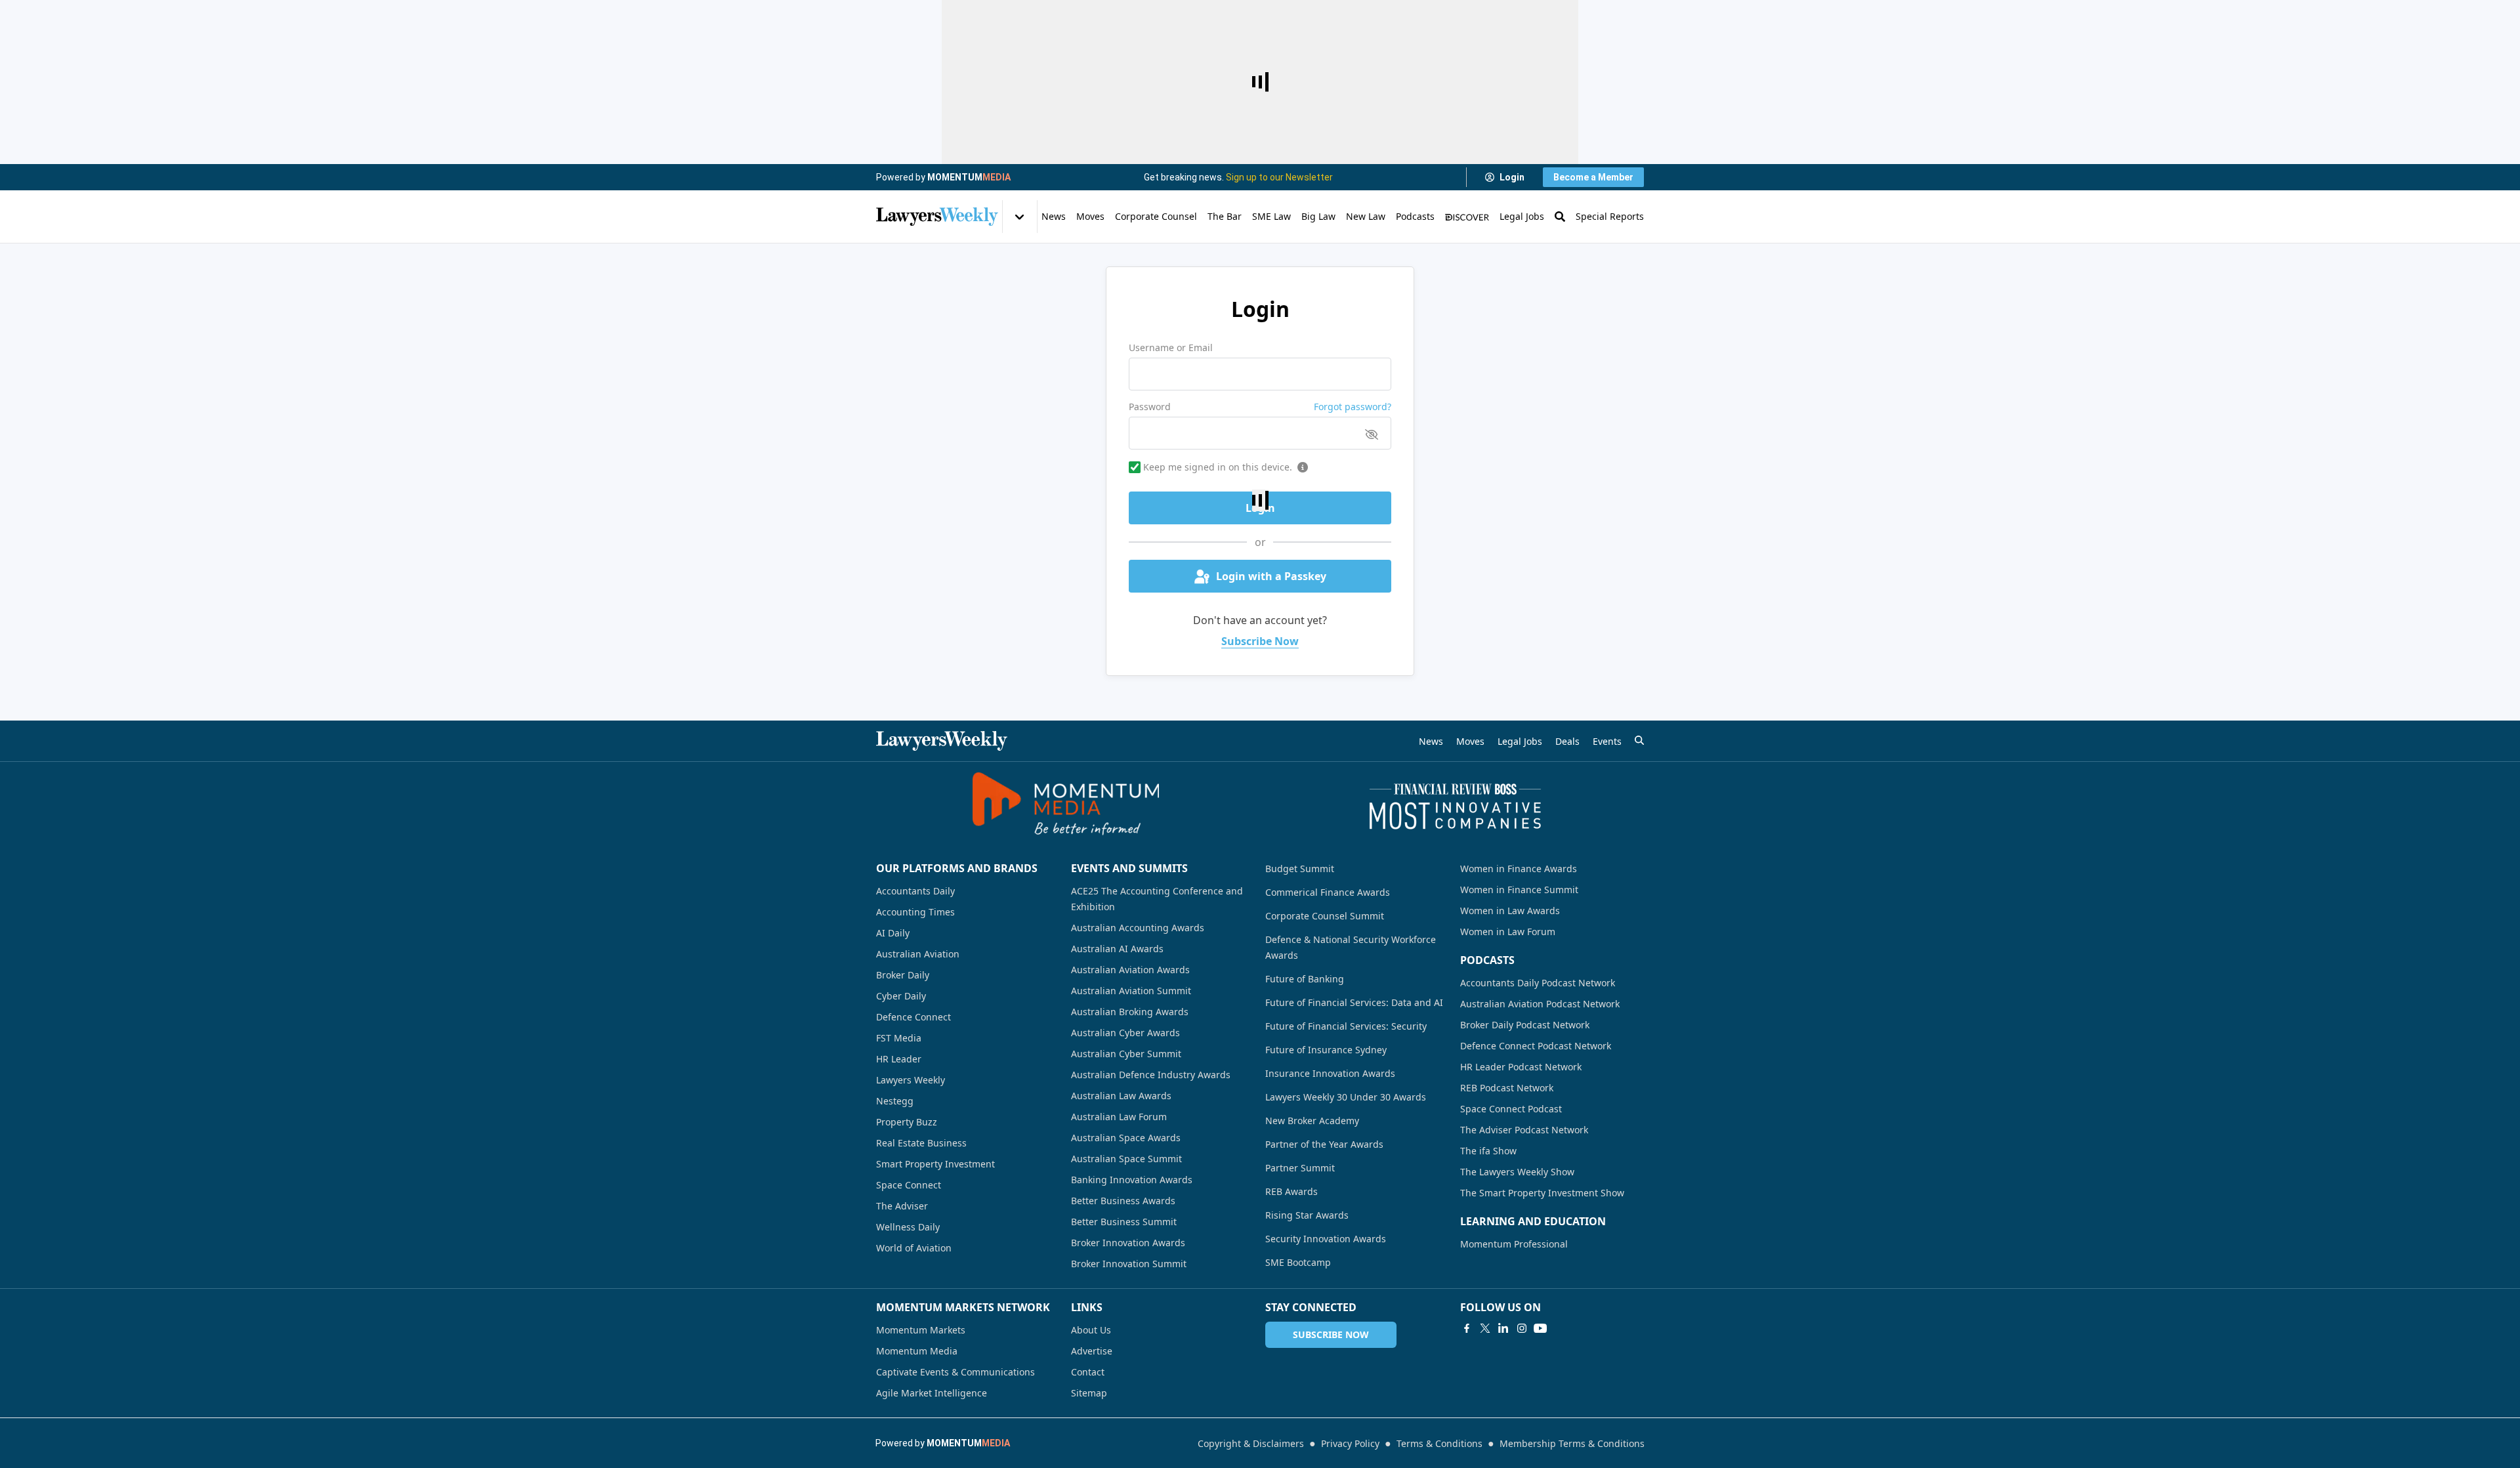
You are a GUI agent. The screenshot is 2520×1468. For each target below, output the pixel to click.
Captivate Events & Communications (955, 1372)
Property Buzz (907, 1122)
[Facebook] (1467, 1328)
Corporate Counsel (1156, 216)
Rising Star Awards (1307, 1215)
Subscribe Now (1260, 641)
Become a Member (1593, 177)
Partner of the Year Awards (1324, 1144)
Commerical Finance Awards (1328, 892)
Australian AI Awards (1117, 949)
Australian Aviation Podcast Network (1540, 1004)
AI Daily (893, 933)
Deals (1567, 741)
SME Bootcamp (1298, 1262)
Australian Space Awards (1126, 1138)
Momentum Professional (1514, 1244)
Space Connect (909, 1185)
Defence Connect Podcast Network (1536, 1046)
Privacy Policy (1350, 1443)
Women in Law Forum (1508, 932)
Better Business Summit (1124, 1222)
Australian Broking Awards (1130, 1012)
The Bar (1225, 216)
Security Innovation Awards (1326, 1239)
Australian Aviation (918, 954)
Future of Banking (1305, 979)
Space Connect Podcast (1511, 1109)
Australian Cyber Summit (1126, 1054)
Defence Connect (913, 1017)
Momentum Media (917, 1351)
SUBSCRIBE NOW (1331, 1334)
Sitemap (1089, 1393)
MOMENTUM (969, 177)
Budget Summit (1300, 869)
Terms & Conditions (1439, 1443)
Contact (1088, 1372)
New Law (1366, 216)
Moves (1090, 216)
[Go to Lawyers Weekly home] (937, 217)
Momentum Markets (921, 1330)
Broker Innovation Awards (1128, 1243)
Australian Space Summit (1126, 1159)
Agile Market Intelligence (932, 1393)
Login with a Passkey (1271, 576)
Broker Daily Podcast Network (1525, 1025)
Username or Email (1171, 347)
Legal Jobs (1522, 216)
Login (1512, 177)
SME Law (1271, 216)
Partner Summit (1300, 1168)
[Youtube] (1540, 1328)
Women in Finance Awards (1519, 869)
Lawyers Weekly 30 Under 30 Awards (1346, 1097)
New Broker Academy (1312, 1121)
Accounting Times (915, 912)
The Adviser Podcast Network (1524, 1130)
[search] (1639, 740)
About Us (1091, 1330)
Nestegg (895, 1101)
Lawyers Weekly (911, 1080)
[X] (1485, 1328)
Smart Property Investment (935, 1164)
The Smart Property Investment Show (1542, 1193)
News (1054, 216)
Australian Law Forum (1119, 1117)
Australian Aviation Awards (1130, 970)
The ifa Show (1488, 1151)
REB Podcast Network (1507, 1088)
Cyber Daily (901, 996)
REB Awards (1291, 1191)
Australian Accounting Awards (1138, 928)
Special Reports (1610, 216)
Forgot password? (1353, 407)
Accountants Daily (915, 891)
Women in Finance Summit (1519, 890)
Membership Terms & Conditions (1572, 1443)
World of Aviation (914, 1248)
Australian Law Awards (1121, 1096)
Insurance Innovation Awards (1330, 1073)
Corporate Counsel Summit (1325, 916)
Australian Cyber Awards (1125, 1033)
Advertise (1092, 1351)
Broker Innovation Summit (1129, 1264)
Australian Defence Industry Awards (1151, 1075)
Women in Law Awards (1510, 911)
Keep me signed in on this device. (1218, 467)
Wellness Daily (908, 1227)
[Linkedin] (1503, 1328)
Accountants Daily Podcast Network (1538, 983)
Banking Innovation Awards (1132, 1180)
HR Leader (899, 1059)
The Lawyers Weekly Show (1517, 1172)
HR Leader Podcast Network (1521, 1067)
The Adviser (902, 1206)
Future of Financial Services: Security (1346, 1026)
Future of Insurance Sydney (1326, 1050)
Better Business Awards (1123, 1201)
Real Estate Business (921, 1143)
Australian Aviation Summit (1131, 991)
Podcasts (1415, 216)
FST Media (899, 1038)
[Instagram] (1522, 1328)
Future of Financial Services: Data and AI (1354, 1002)
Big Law (1318, 216)
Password (1150, 407)
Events (1607, 741)
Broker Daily (903, 975)
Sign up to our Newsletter (1279, 177)
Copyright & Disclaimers (1251, 1443)
